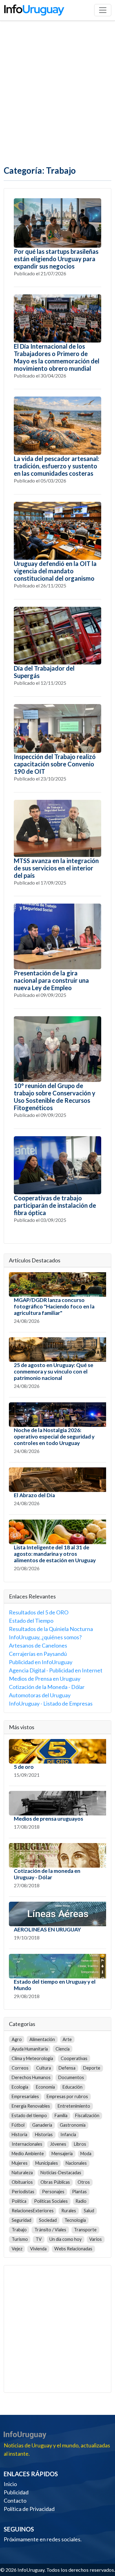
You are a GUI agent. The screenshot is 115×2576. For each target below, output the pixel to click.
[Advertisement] (57, 93)
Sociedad (48, 2220)
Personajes (53, 2192)
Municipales (47, 2163)
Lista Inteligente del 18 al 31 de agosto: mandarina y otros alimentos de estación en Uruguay (55, 1554)
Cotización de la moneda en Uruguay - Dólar (47, 1874)
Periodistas (23, 2192)
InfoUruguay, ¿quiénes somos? (45, 1637)
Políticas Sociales (51, 2201)
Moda (86, 2154)
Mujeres (20, 2163)
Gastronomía (73, 2125)
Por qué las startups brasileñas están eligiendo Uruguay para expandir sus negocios (56, 259)
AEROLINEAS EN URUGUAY (47, 1929)
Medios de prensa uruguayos (48, 1819)
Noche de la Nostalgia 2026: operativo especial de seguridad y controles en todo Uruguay (54, 1437)
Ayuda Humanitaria (30, 2049)
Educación (73, 2087)
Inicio (10, 2484)
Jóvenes (58, 2144)
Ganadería (42, 2125)
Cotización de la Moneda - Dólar (47, 1687)
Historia (19, 2134)
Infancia (68, 2134)
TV (39, 2239)
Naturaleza (22, 2173)
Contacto (15, 2500)
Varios (96, 2239)
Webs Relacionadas (73, 2249)
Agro (17, 2039)
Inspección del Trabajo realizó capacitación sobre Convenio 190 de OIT (55, 764)
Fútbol (18, 2125)
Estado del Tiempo (31, 1621)
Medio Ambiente (28, 2154)
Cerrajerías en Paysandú (38, 1654)
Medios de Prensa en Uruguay (45, 1679)
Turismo (20, 2239)
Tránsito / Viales (50, 2230)
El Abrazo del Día (34, 1495)
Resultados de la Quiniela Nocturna (51, 1629)
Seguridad (21, 2220)
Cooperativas (74, 2058)
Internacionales (27, 2144)
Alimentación (42, 2039)
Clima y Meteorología (32, 2058)
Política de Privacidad (29, 2509)
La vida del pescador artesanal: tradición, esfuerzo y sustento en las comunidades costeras (57, 466)
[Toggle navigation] (103, 10)
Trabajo (19, 2230)
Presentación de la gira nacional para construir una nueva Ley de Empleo (51, 980)
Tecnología (75, 2220)
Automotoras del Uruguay (40, 1695)
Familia (61, 2115)
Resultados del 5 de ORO (39, 1612)
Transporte (85, 2230)
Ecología (20, 2087)
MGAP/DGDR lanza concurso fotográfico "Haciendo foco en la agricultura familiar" (54, 1306)
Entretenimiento (74, 2106)
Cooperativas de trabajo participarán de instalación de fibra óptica (55, 1205)
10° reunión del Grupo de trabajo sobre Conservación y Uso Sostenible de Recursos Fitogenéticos (55, 1097)
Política (19, 2201)
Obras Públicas (55, 2182)
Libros (80, 2144)
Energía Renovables (31, 2106)
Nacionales (76, 2163)
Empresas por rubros (67, 2096)
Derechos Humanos (31, 2077)
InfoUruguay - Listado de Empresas (51, 1703)
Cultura (44, 2068)
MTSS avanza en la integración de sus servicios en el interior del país (56, 868)
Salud (89, 2211)
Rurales (69, 2211)
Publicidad (16, 2492)
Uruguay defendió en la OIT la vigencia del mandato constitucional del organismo (55, 571)
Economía (45, 2087)
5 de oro (24, 1767)
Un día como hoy (65, 2239)
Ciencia (63, 2049)
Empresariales (25, 2096)
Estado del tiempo (29, 2115)
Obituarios (22, 2182)
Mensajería (62, 2154)
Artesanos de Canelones (38, 1645)
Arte (67, 2039)
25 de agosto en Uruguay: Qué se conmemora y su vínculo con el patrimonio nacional (54, 1371)
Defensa (67, 2068)
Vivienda (38, 2249)
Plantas (79, 2192)
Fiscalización (87, 2115)
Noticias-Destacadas (61, 2173)
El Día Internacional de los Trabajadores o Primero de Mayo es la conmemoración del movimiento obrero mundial (57, 357)
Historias (44, 2134)
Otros (84, 2182)
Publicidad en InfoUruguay (41, 1662)
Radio (81, 2201)
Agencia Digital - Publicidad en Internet (56, 1670)
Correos (20, 2068)
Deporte (92, 2068)
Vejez (17, 2249)
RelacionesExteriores (33, 2211)
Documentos (71, 2077)
